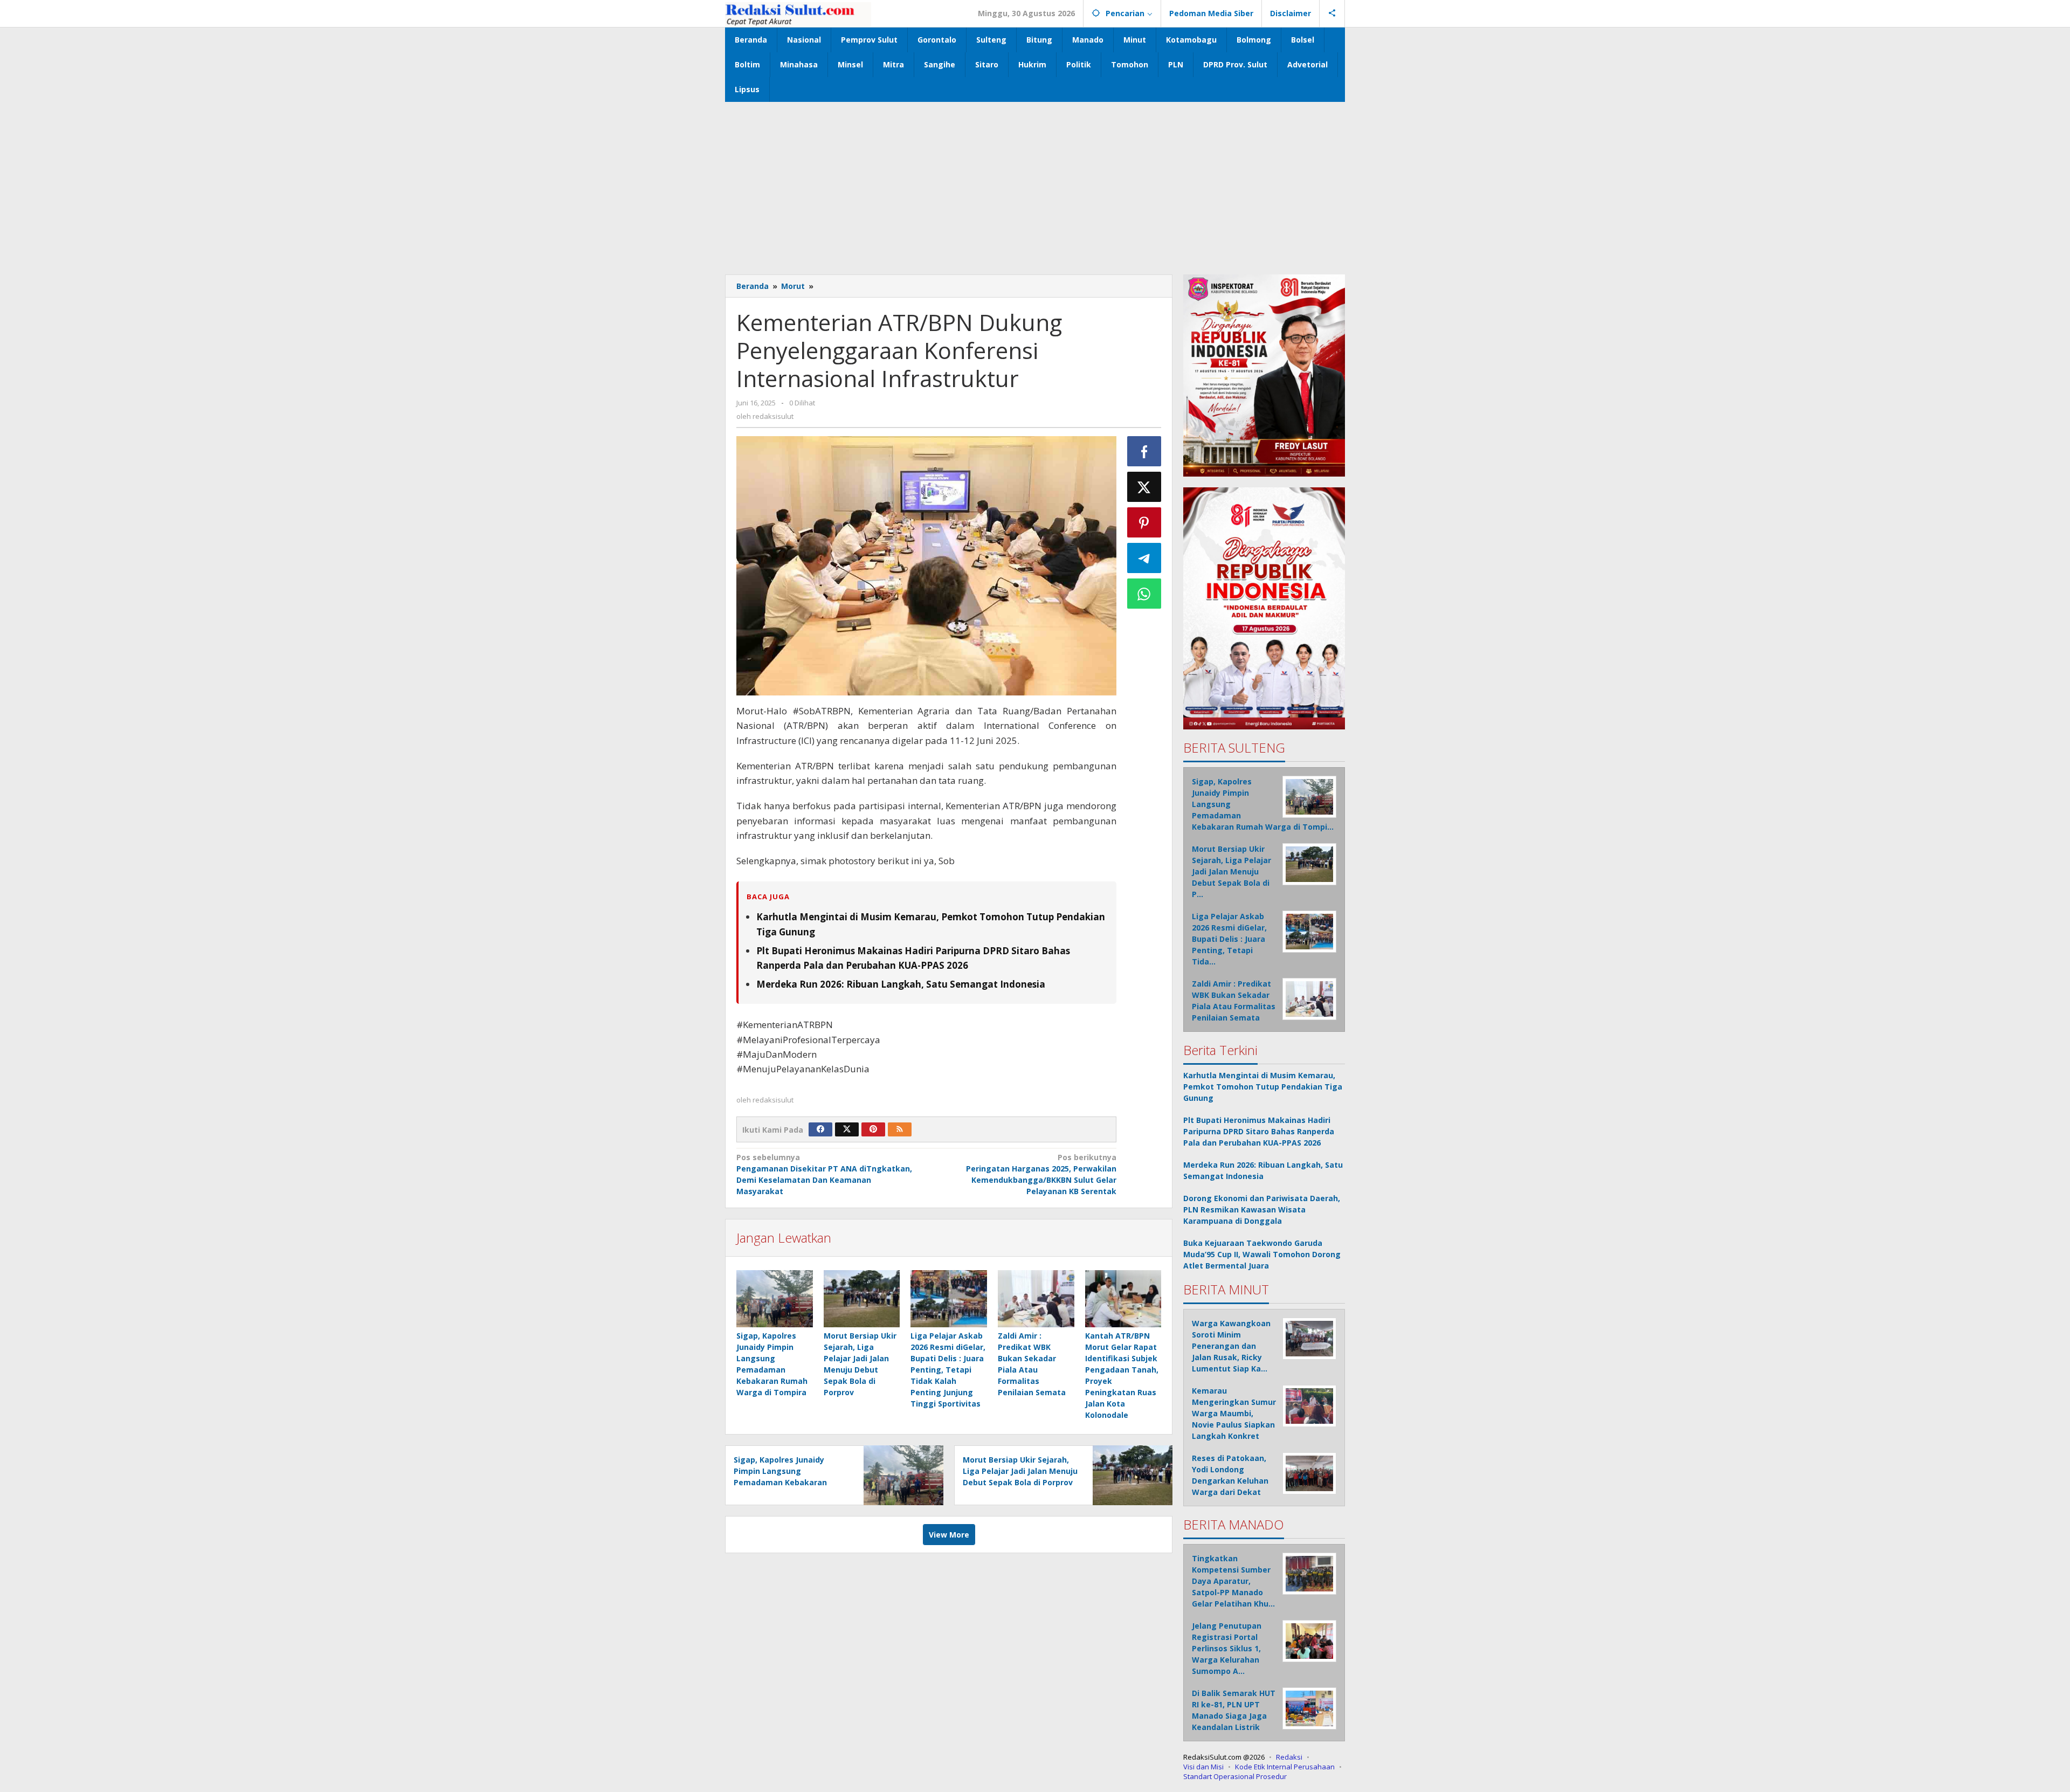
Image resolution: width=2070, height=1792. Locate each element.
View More (949, 1535)
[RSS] (900, 1129)
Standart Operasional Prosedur (1235, 1776)
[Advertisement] (1035, 183)
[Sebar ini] (1144, 451)
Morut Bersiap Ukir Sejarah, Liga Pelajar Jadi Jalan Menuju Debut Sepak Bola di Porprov (1020, 1471)
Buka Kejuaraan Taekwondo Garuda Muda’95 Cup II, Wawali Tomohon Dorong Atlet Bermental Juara (1262, 1254)
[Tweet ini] (1144, 487)
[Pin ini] (1144, 522)
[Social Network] (1332, 13)
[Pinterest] (873, 1129)
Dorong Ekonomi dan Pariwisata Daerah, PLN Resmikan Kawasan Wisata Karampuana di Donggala (1262, 1209)
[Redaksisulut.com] (798, 13)
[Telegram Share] (1144, 558)
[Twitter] (847, 1129)
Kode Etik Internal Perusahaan (1285, 1767)
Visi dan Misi (1203, 1767)
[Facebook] (820, 1129)
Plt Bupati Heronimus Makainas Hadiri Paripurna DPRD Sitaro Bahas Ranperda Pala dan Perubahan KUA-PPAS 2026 (1259, 1131)
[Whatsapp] (1144, 594)
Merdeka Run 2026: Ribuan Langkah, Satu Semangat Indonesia (901, 984)
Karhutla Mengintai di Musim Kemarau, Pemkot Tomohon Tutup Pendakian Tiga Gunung (1263, 1087)
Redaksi (1289, 1757)
